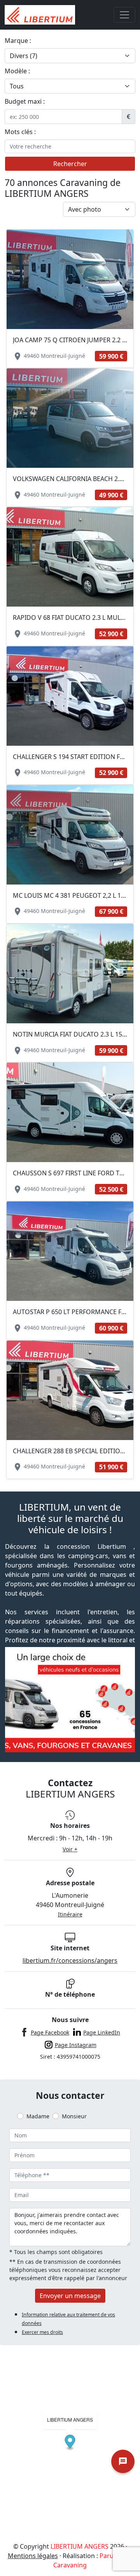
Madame (38, 2116)
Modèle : (17, 71)
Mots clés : (20, 132)
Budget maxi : (25, 101)
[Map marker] (70, 2443)
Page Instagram (76, 2045)
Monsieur (74, 2116)
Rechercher (70, 164)
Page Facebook (50, 2032)
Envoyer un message (70, 2296)
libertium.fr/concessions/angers (70, 1960)
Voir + (70, 1849)
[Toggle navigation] (124, 15)
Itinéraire (70, 1914)
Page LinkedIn (102, 2032)
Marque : (18, 41)
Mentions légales (33, 2556)
